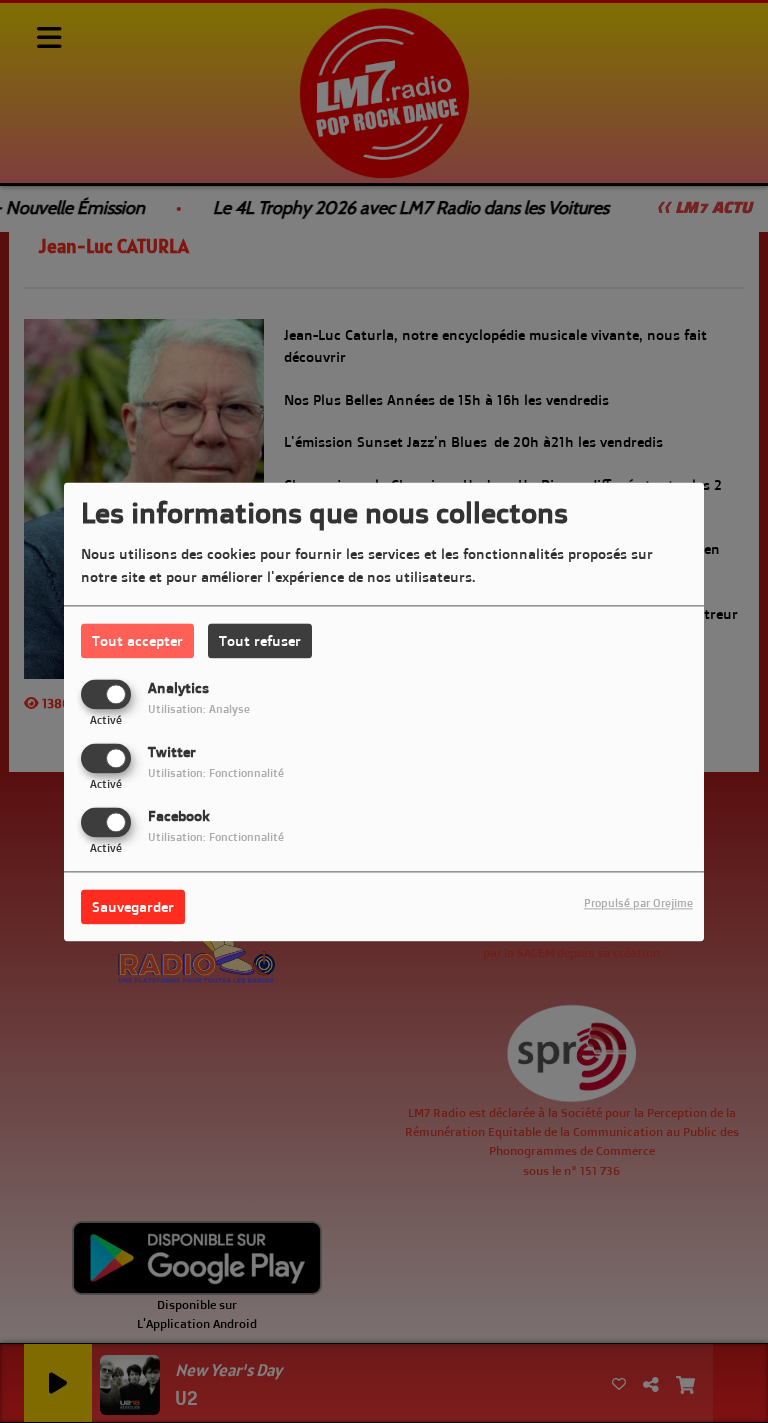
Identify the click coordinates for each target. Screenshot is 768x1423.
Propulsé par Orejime (638, 903)
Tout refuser (260, 640)
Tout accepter (137, 640)
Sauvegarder (133, 906)
